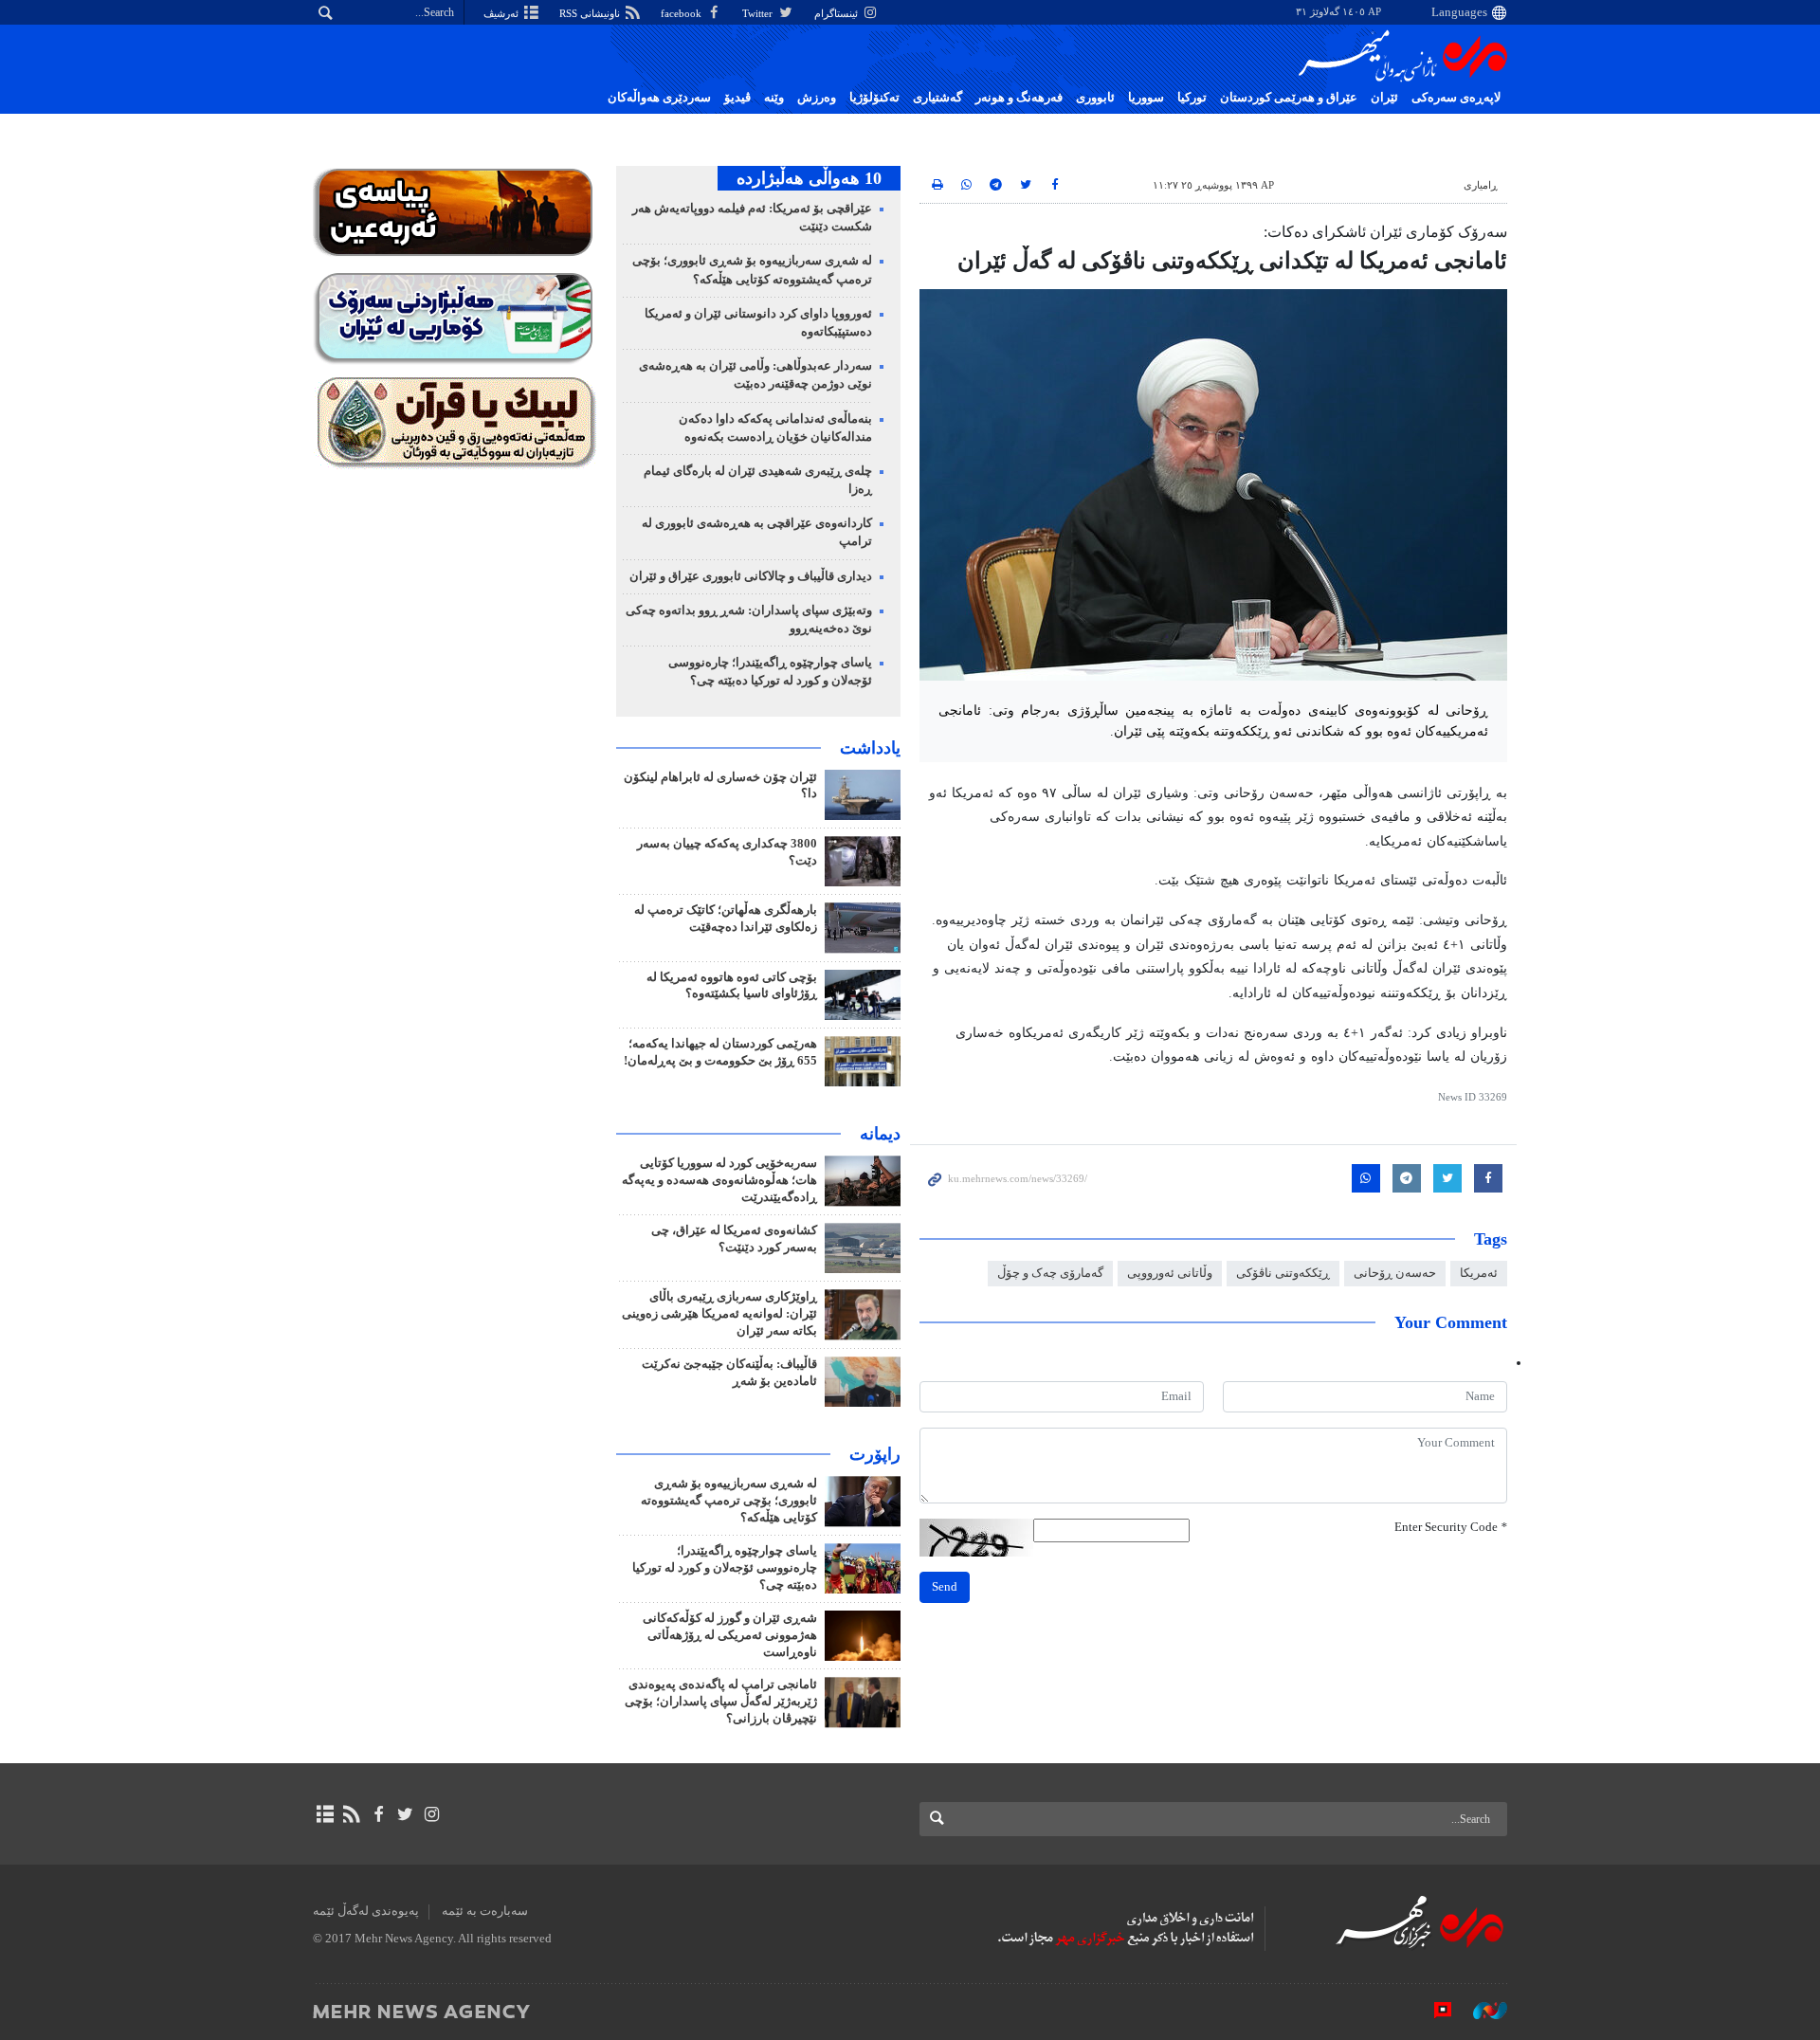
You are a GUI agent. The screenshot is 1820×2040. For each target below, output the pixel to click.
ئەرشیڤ (502, 13)
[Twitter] (405, 1814)
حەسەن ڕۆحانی (1395, 1273)
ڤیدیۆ (737, 98)
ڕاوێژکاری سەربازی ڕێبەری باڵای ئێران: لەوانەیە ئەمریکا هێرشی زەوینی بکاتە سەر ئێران (719, 1314)
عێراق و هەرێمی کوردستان (1289, 98)
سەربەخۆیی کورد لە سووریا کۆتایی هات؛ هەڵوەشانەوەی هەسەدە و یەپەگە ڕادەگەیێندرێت (719, 1180)
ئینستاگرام (837, 13)
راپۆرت (875, 1454)
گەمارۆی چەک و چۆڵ (1050, 1273)
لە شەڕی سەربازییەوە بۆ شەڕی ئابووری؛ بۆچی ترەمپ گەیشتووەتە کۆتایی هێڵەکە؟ (729, 1501)
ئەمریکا (1479, 1273)
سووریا (1146, 98)
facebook (682, 13)
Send (945, 1587)
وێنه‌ (774, 98)
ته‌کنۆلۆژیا (874, 98)
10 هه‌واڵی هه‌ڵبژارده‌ (809, 178)
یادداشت (870, 748)
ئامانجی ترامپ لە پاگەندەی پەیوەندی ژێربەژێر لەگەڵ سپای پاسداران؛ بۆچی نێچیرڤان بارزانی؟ (721, 1702)
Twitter (759, 13)
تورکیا (1192, 98)
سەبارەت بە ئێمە (485, 1911)
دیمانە (880, 1134)
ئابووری (1095, 98)
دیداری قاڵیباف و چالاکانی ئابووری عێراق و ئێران (751, 576)
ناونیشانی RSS (591, 13)
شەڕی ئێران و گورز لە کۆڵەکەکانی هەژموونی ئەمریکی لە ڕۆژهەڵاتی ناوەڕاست (730, 1635)
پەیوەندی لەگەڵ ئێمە (366, 1911)
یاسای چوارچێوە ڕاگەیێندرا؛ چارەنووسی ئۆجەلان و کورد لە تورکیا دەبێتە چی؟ (725, 1568)
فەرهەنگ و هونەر (1019, 98)
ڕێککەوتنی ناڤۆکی (1283, 1273)
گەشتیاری (937, 98)
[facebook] (378, 1814)
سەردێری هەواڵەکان (659, 98)
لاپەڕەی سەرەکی (1456, 98)
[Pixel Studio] (1433, 2011)
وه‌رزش (817, 98)
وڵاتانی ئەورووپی (1170, 1273)
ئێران (1384, 98)
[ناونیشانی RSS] (351, 1814)
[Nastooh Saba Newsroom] (1481, 2011)
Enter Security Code (1451, 1527)
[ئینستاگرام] (432, 1814)
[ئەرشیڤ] (325, 1814)
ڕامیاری (1481, 185)
